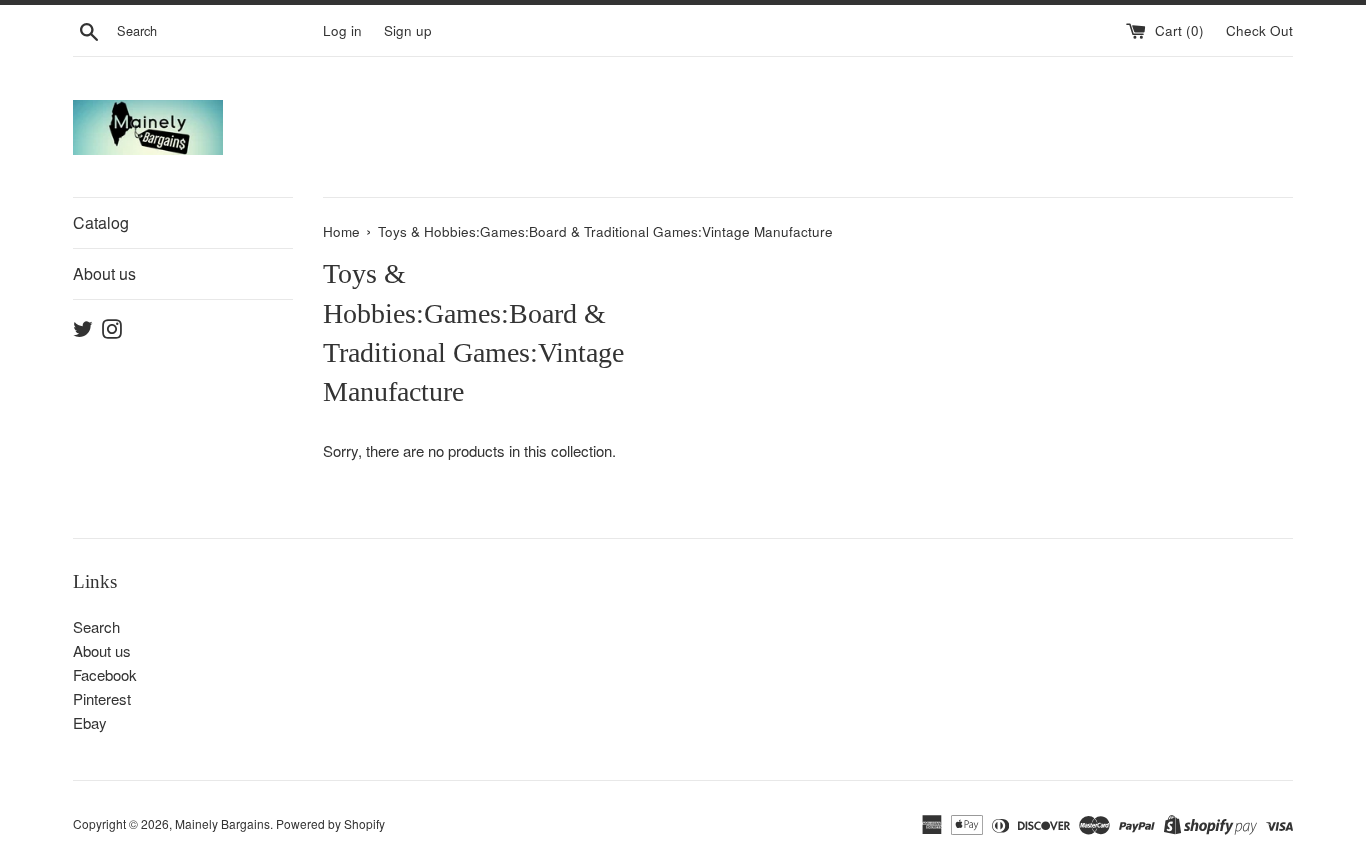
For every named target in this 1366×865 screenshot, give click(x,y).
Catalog (101, 222)
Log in (342, 30)
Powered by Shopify (330, 823)
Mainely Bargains (222, 823)
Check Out (1259, 30)
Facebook (105, 674)
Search (96, 626)
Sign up (408, 30)
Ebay (90, 722)
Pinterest (102, 698)
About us (104, 273)
